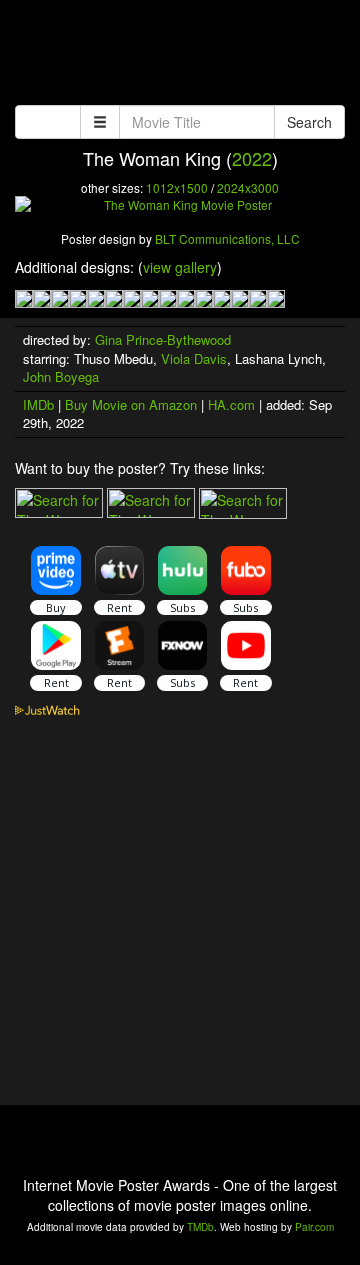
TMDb (200, 1227)
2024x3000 (248, 187)
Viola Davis (194, 358)
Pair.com (314, 1227)
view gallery (180, 267)
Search (309, 122)
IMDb (38, 404)
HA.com (231, 404)
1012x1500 (177, 187)
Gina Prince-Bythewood (163, 339)
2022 (252, 158)
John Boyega (61, 376)
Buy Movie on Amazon (131, 404)
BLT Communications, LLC (227, 238)
